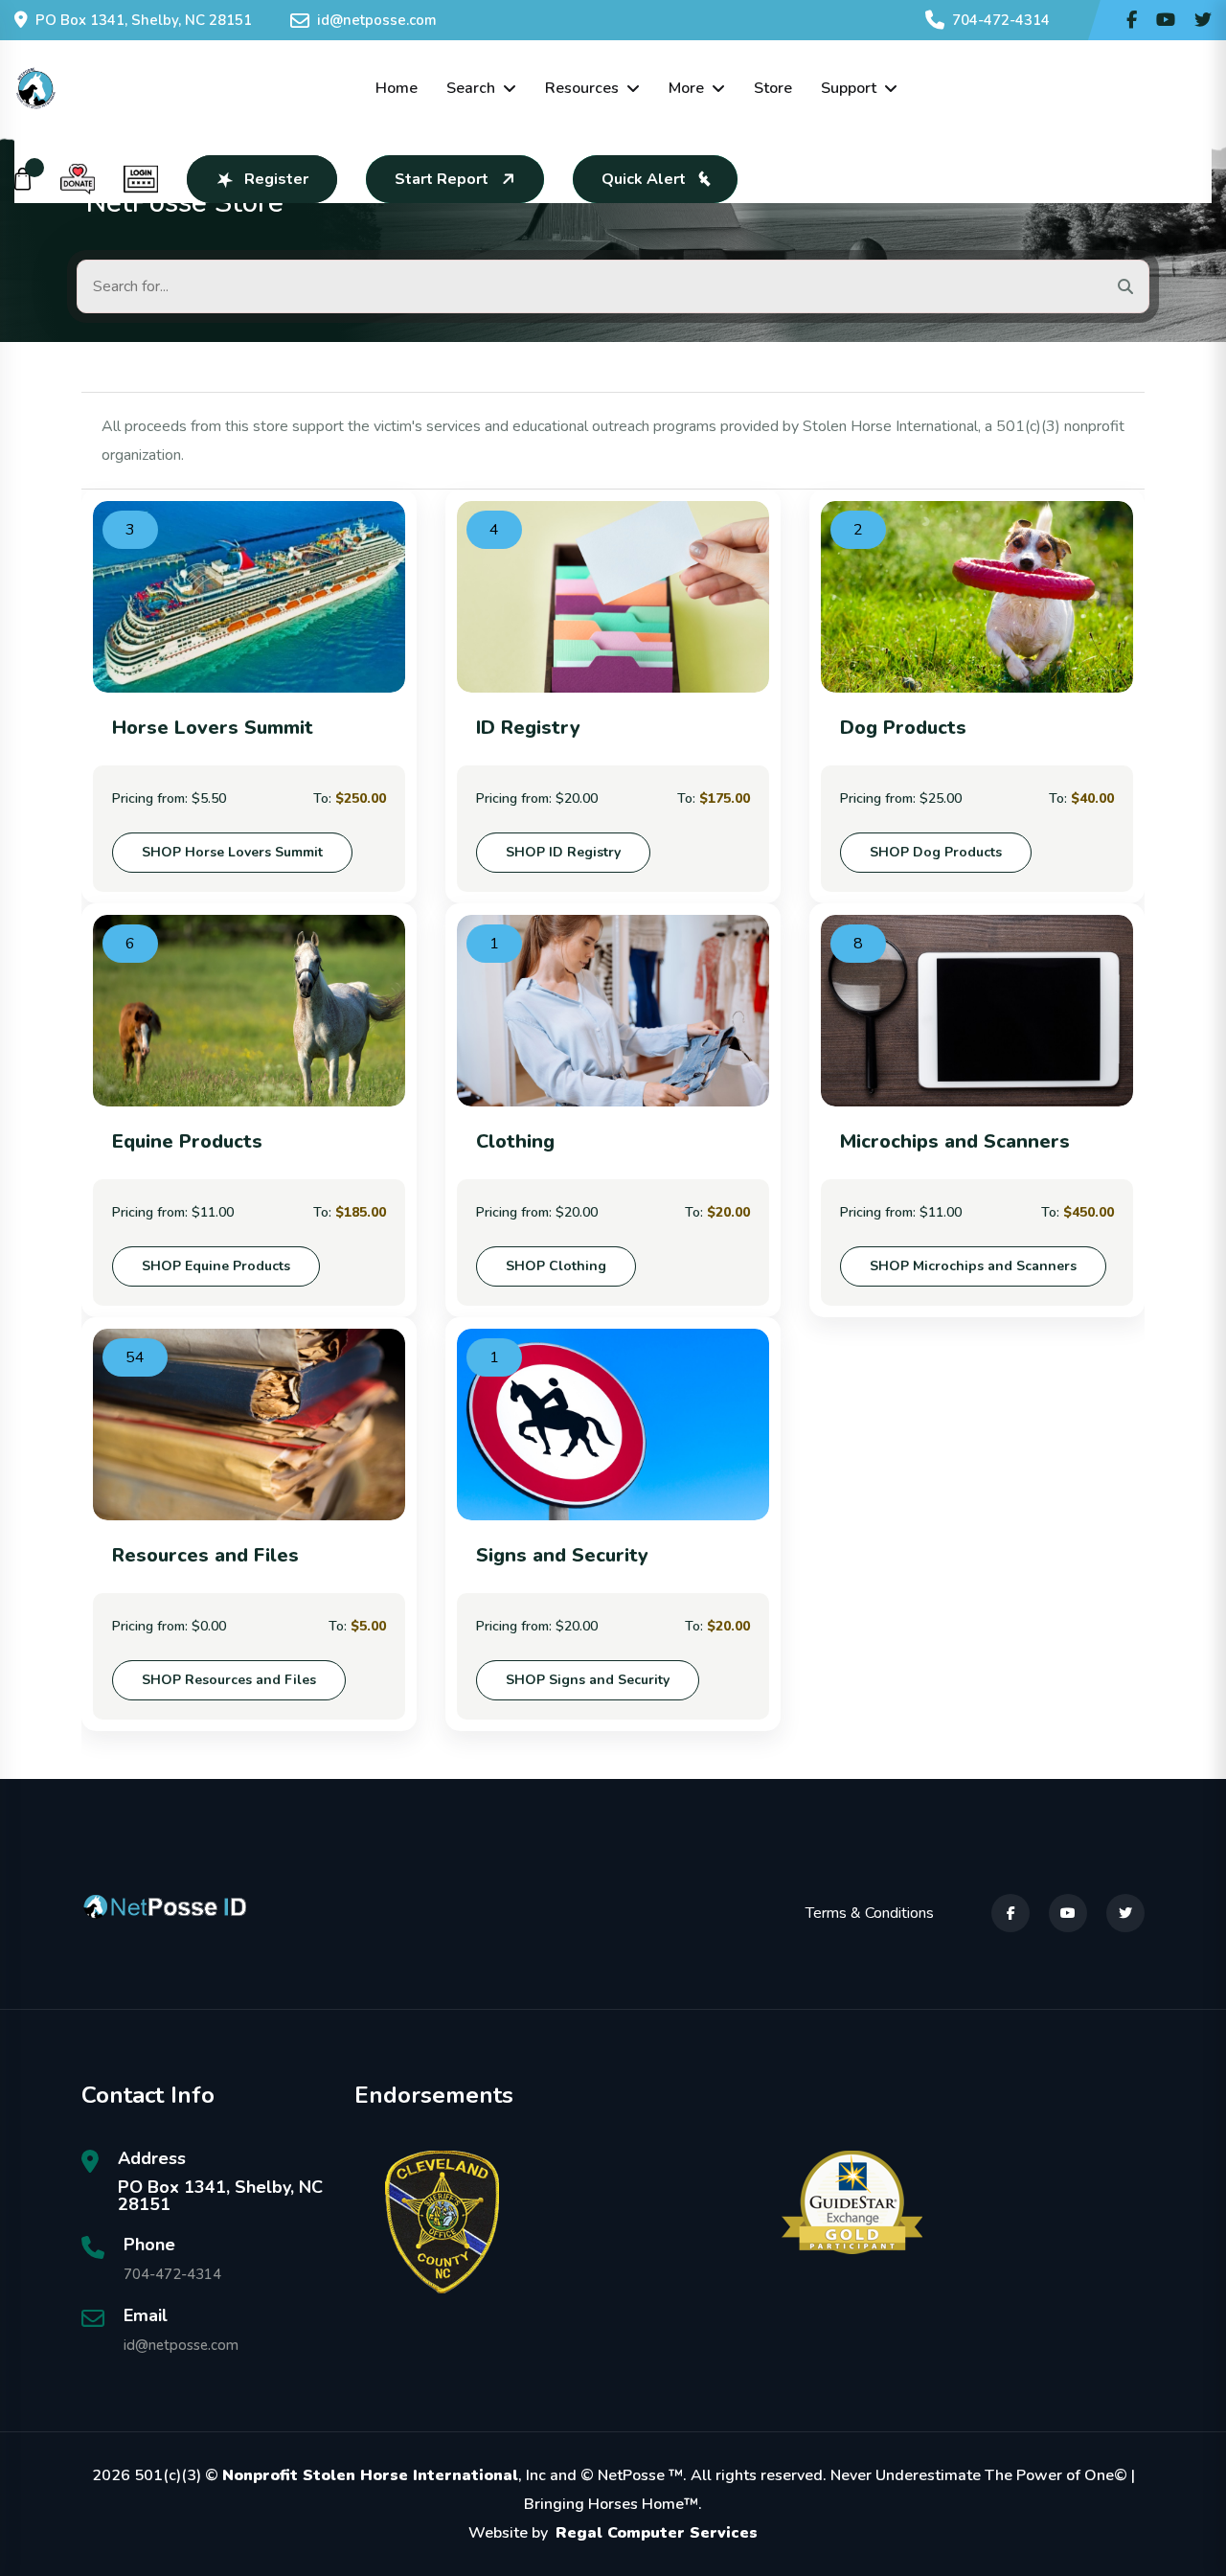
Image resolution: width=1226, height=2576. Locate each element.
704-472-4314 (1001, 20)
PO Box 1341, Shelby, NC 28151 (144, 20)
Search (471, 88)
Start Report (442, 179)
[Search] (1125, 286)
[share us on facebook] (1132, 20)
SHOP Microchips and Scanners (973, 1266)
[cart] (23, 179)
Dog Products (903, 728)
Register (276, 179)
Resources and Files (205, 1555)
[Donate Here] (78, 179)
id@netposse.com (377, 20)
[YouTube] (1068, 1913)
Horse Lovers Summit (213, 728)
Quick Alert (644, 179)
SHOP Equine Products (216, 1266)
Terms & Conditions (870, 1913)
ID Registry (528, 728)
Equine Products (187, 1141)
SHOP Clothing (556, 1266)
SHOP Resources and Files (229, 1680)
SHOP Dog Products (936, 852)
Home (397, 88)
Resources (582, 88)
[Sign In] (141, 179)
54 (135, 1357)
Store (773, 88)
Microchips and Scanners (955, 1141)
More (686, 88)
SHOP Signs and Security (588, 1680)
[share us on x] (1203, 20)
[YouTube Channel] (1166, 20)
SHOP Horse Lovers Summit (232, 852)
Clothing (515, 1141)
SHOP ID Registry (563, 852)
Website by (613, 2533)
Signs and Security (562, 1555)
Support (849, 88)
